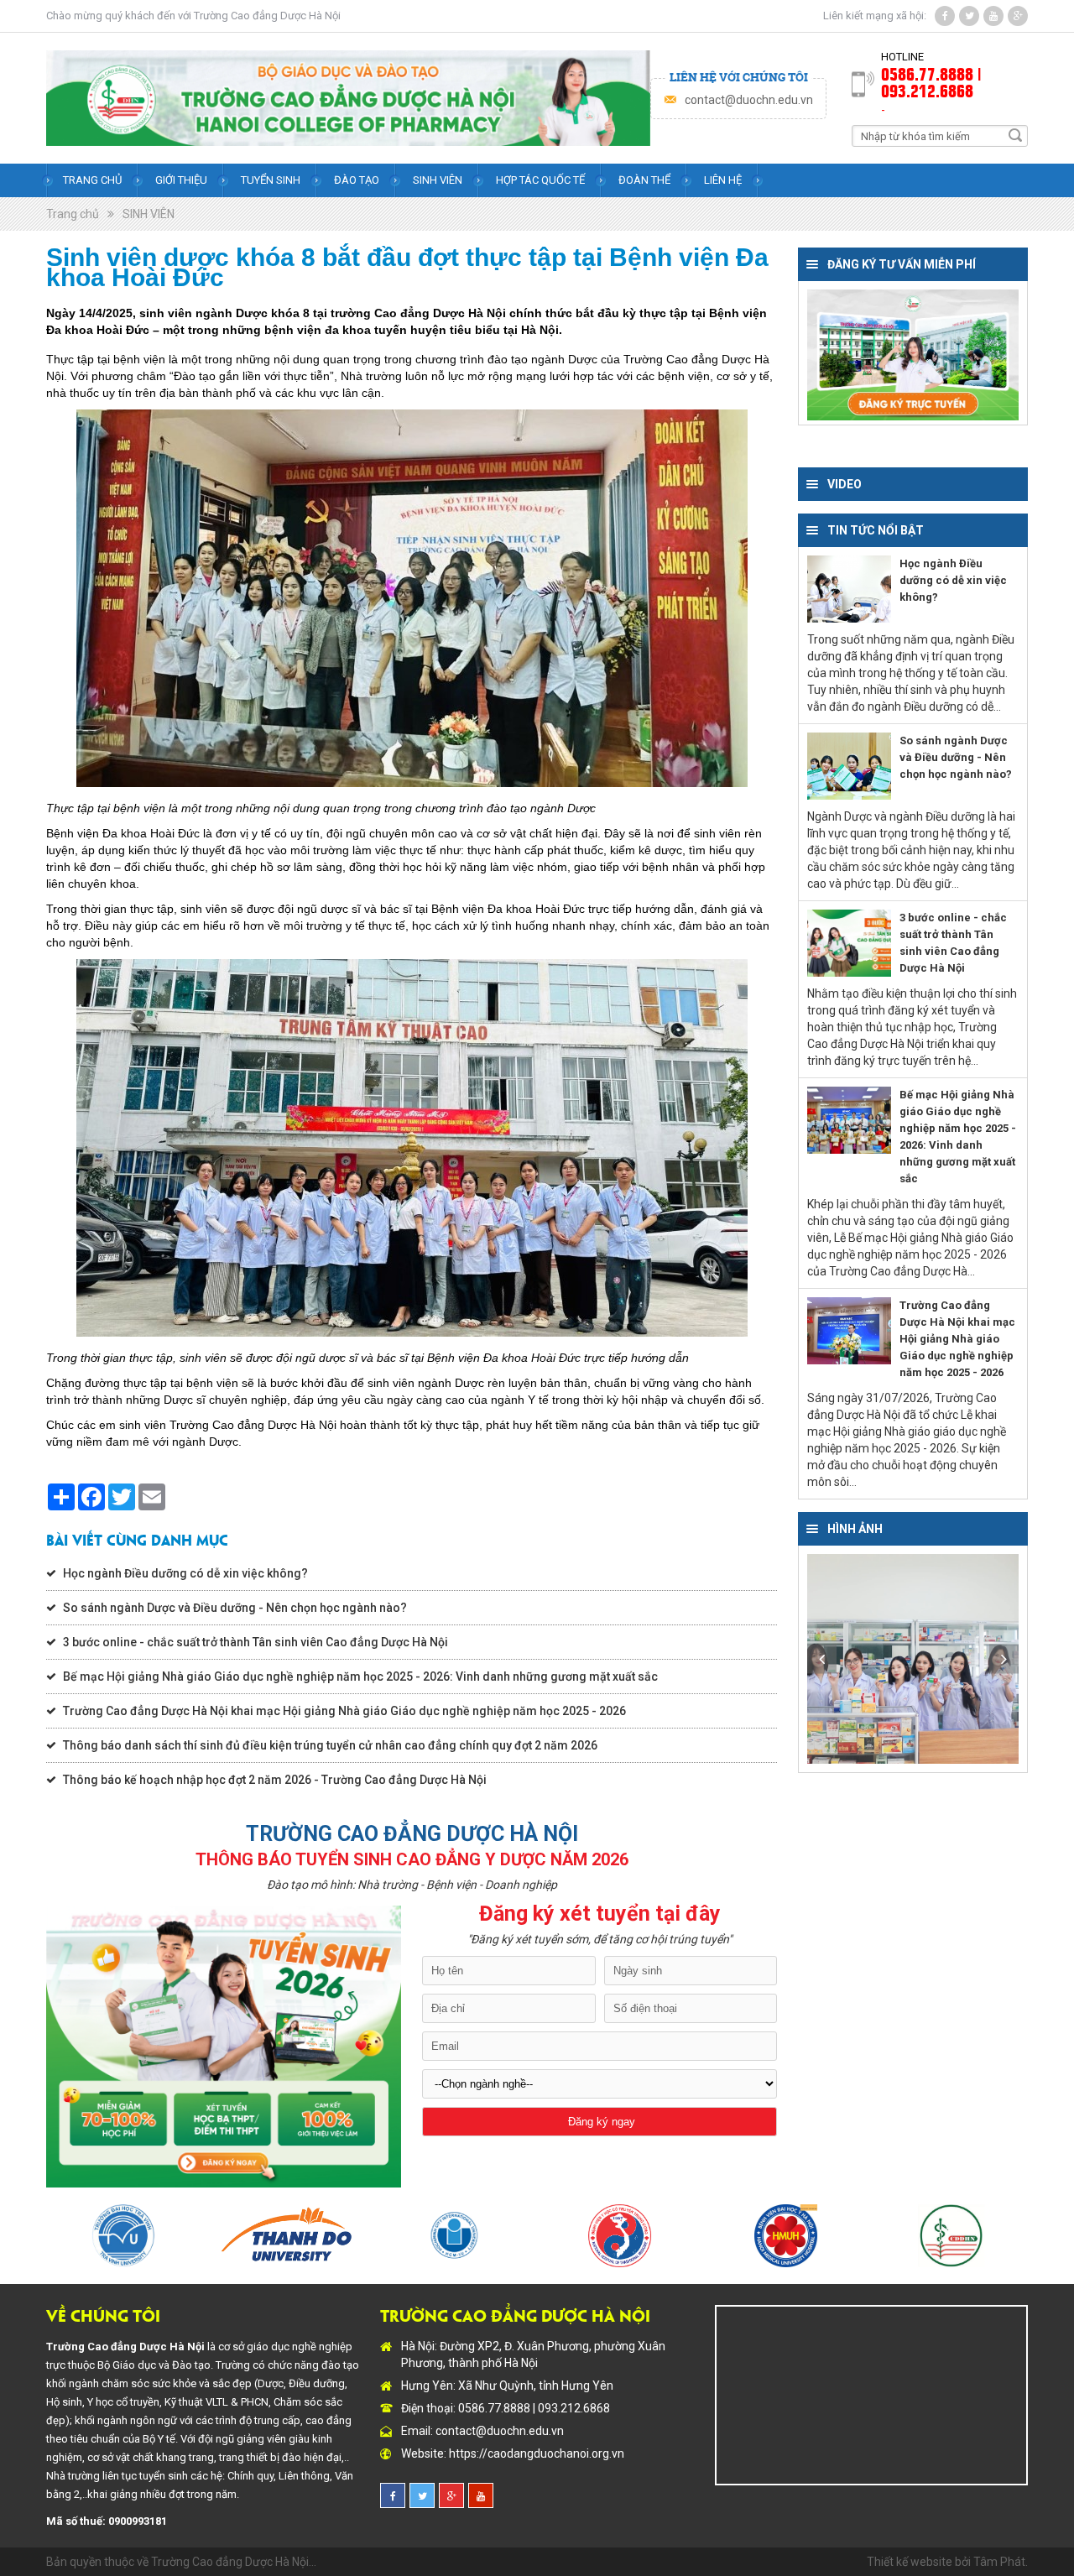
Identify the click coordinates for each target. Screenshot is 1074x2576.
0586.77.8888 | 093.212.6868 (931, 81)
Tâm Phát (999, 2562)
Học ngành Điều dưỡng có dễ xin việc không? (185, 1573)
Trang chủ (92, 180)
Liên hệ (723, 180)
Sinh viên (438, 180)
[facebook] (945, 16)
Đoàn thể (644, 180)
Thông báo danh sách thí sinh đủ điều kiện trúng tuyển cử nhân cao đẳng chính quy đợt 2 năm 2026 (330, 1745)
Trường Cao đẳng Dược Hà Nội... (234, 2562)
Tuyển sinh (271, 180)
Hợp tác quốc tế (540, 180)
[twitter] (969, 16)
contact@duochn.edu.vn (749, 100)
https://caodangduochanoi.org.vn (537, 2453)
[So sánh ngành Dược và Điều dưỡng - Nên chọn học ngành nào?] (849, 766)
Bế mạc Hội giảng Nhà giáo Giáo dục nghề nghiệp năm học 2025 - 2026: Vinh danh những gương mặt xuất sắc (360, 1676)
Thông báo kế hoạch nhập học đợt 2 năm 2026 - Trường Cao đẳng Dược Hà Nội (275, 1780)
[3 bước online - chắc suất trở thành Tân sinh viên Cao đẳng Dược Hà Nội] (849, 943)
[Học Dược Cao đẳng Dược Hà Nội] (913, 1659)
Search (1015, 135)
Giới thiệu (181, 180)
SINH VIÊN (149, 214)
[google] (1018, 16)
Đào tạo (357, 180)
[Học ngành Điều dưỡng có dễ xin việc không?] (849, 589)
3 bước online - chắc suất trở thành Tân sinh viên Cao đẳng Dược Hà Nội (255, 1642)
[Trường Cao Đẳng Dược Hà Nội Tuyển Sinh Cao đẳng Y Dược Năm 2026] (348, 98)
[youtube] (993, 16)
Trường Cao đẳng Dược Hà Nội (267, 16)
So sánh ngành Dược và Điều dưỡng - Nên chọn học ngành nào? (235, 1608)
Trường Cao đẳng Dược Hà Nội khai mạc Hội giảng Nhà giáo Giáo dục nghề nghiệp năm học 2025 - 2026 (344, 1711)
